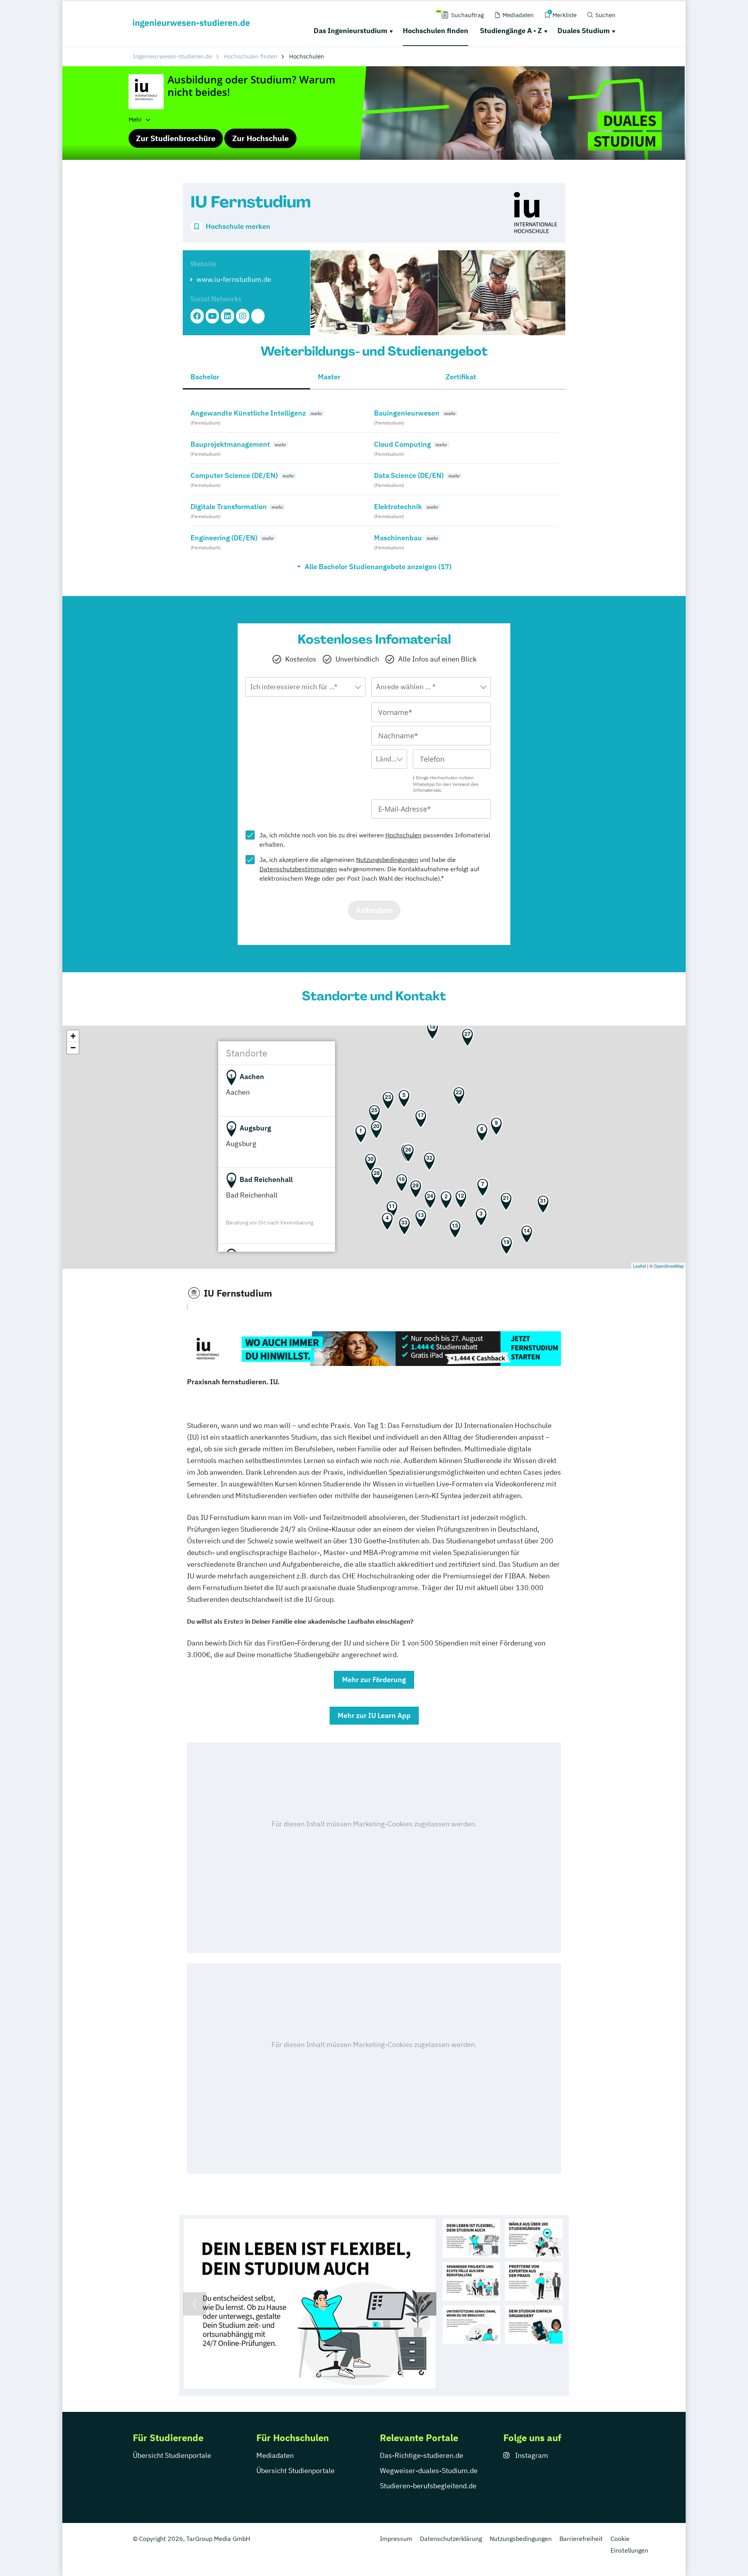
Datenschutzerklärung (451, 2539)
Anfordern (374, 910)
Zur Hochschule (260, 138)
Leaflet (640, 1266)
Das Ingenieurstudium (350, 31)
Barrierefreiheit (581, 2539)
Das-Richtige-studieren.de (422, 2455)
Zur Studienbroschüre (176, 138)
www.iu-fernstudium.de (234, 279)
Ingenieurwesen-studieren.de (172, 56)
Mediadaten (275, 2455)
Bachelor (205, 377)
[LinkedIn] (228, 316)
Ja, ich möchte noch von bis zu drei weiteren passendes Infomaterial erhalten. (375, 840)
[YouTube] (212, 316)
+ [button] (73, 1036)
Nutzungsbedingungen (387, 860)
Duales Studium (584, 31)
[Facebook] (197, 316)
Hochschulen (403, 835)
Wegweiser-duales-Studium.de (429, 2471)
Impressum (396, 2539)
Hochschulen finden (436, 31)
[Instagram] (243, 316)
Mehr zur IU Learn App (374, 1715)
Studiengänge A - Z (511, 31)
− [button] (73, 1048)
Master (329, 377)
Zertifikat (461, 377)
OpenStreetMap (669, 1266)
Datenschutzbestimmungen (298, 869)
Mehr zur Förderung (374, 1680)
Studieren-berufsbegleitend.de (428, 2486)
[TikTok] (258, 316)
